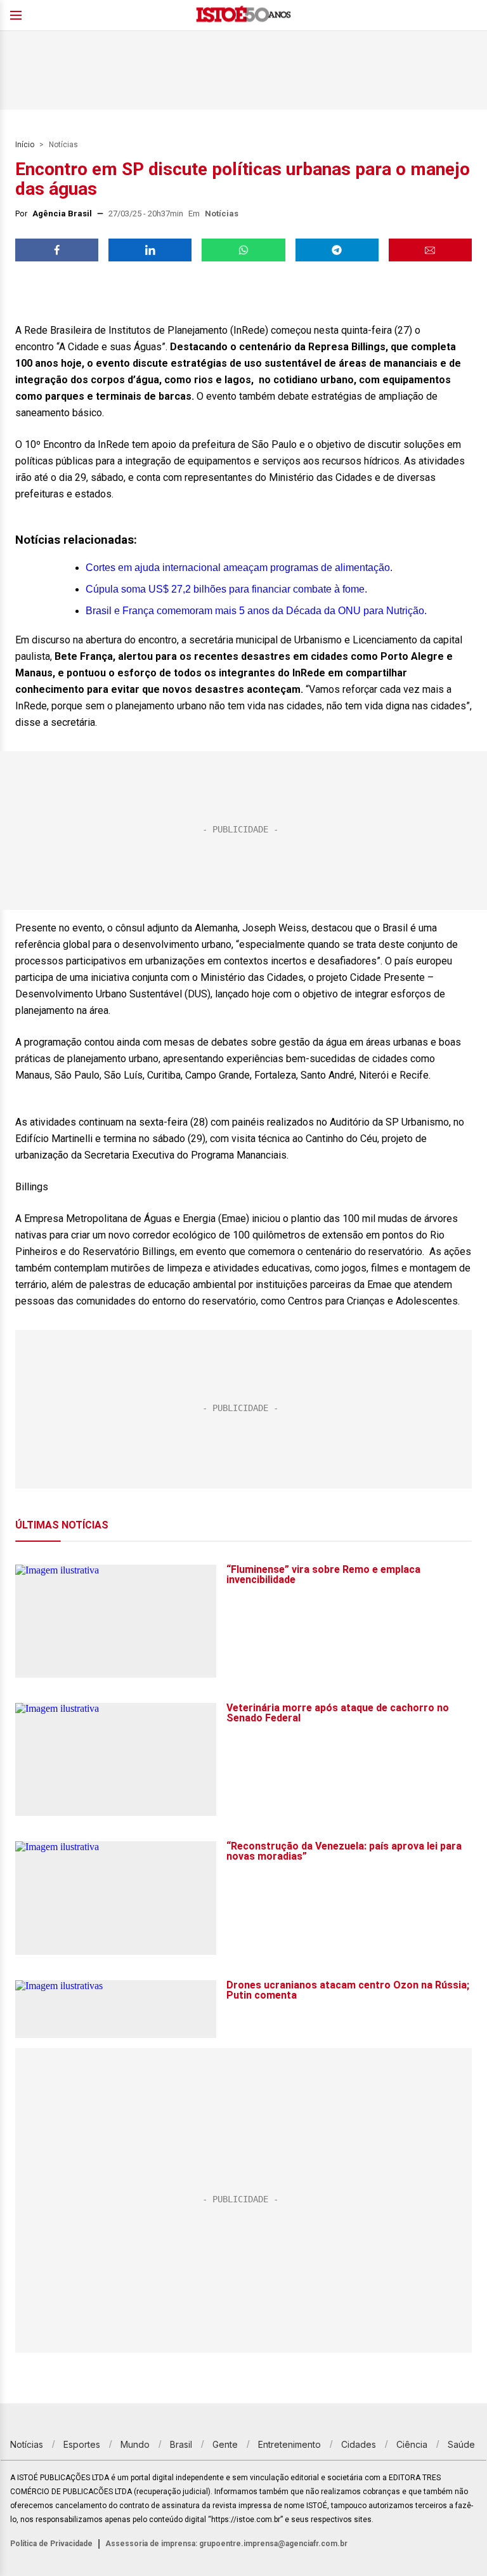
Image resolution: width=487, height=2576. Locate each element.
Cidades (359, 2444)
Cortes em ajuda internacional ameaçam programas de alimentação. (239, 568)
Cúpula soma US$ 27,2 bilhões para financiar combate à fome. (226, 589)
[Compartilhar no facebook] (57, 250)
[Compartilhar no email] (430, 250)
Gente (225, 2444)
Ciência (412, 2444)
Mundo (135, 2444)
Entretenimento (289, 2444)
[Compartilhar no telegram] (337, 250)
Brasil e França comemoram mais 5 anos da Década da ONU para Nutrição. (256, 611)
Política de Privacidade (51, 2544)
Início (25, 145)
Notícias (63, 145)
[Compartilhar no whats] (243, 250)
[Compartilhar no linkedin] (150, 250)
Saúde (461, 2444)
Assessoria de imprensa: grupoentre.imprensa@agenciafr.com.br (226, 2544)
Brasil (181, 2444)
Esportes (82, 2444)
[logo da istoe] (243, 16)
